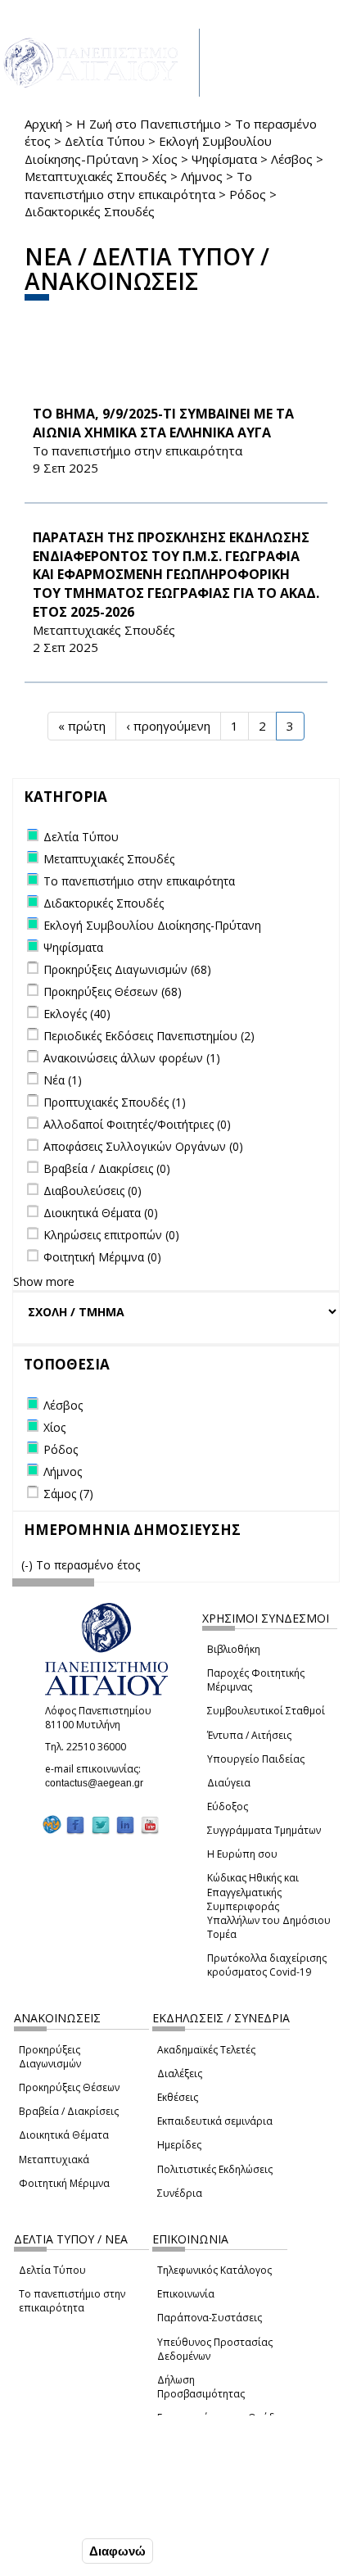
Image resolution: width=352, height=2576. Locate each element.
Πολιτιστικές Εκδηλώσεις (215, 2169)
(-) (29, 1565)
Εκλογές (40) (77, 1014)
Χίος (165, 159)
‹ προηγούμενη (168, 726)
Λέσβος (292, 159)
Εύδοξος (228, 1806)
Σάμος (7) (68, 1494)
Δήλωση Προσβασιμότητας (201, 2387)
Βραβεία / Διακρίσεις (69, 2111)
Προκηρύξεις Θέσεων (69, 2087)
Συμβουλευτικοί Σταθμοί (266, 1711)
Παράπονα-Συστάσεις (210, 2318)
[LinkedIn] (125, 1824)
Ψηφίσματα (224, 159)
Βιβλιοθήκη (234, 1649)
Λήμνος (202, 176)
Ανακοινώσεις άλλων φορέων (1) (132, 1058)
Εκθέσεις (178, 2097)
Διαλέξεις (180, 2073)
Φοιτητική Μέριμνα (64, 2183)
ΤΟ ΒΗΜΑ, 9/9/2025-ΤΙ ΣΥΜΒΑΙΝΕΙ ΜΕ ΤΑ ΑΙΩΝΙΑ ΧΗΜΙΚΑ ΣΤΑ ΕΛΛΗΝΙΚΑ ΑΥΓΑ (163, 423)
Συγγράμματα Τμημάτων (264, 1830)
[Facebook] (75, 1824)
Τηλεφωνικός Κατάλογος (214, 2270)
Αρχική (43, 124)
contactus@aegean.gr (99, 1783)
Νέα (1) (63, 1080)
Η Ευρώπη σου (242, 1854)
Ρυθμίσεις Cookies (67, 2516)
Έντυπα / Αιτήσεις (249, 1735)
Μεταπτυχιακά (54, 2159)
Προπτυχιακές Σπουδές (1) (115, 1102)
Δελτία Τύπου (105, 141)
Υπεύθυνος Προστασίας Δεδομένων (215, 2349)
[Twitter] (101, 1824)
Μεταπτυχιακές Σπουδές (96, 176)
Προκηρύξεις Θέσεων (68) (113, 991)
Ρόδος (248, 194)
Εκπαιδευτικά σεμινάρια (215, 2121)
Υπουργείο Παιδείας (256, 1759)
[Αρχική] (100, 63)
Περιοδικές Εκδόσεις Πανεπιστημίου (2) (149, 1036)
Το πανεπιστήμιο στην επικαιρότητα (72, 2301)
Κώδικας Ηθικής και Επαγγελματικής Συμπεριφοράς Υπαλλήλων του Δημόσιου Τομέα (269, 1906)
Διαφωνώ (117, 2551)
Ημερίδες (179, 2145)
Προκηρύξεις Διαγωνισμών (50, 2057)
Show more (44, 1281)
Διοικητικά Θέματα (64, 2135)
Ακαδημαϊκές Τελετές (206, 2050)
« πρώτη (82, 726)
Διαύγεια (229, 1783)
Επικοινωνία (186, 2294)
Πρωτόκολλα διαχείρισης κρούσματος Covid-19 (267, 1965)
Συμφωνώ (44, 2551)
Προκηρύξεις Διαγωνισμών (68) (127, 969)
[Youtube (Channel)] (150, 1824)
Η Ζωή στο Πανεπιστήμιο (149, 124)
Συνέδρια (180, 2193)
